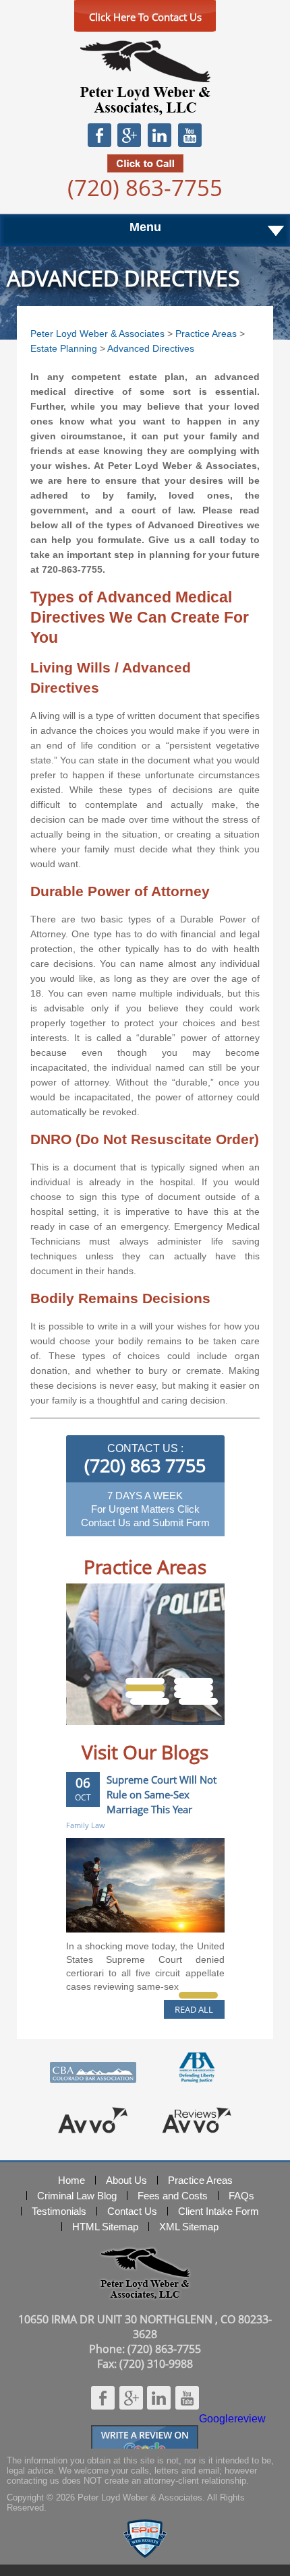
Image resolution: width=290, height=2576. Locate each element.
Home (71, 2180)
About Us (126, 2180)
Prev (90, 1735)
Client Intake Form (219, 2211)
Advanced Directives (151, 348)
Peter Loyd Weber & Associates (145, 78)
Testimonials (59, 2211)
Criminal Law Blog (77, 2196)
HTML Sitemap (105, 2227)
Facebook (99, 135)
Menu (145, 227)
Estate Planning (64, 348)
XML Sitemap (189, 2227)
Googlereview (145, 2431)
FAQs (241, 2196)
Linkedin (159, 135)
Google (129, 135)
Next (201, 1735)
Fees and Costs (173, 2196)
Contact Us (132, 2211)
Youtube (190, 135)
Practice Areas (206, 334)
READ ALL (194, 2009)
